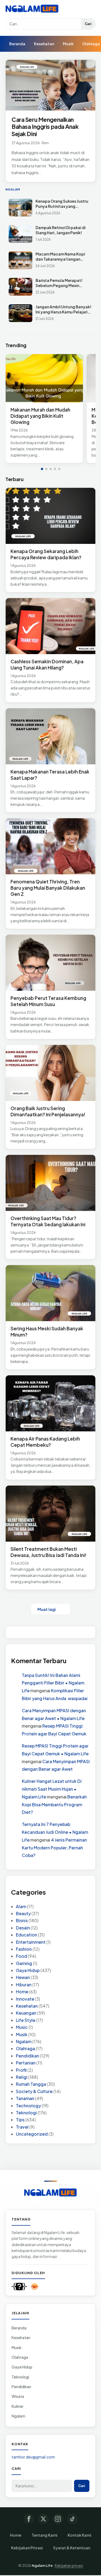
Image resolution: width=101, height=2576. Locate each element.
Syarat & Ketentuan (72, 2548)
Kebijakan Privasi (27, 2548)
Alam (21, 1906)
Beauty (23, 1913)
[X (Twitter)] (43, 2519)
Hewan (23, 1977)
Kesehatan (44, 44)
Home (22, 1992)
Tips (20, 2120)
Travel (22, 2127)
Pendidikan (27, 2056)
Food (22, 1956)
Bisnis (22, 1920)
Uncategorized (32, 2134)
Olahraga (25, 2048)
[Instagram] (58, 2519)
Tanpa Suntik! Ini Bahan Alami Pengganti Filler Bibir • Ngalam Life (53, 1683)
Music (22, 2027)
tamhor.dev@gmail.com (33, 2457)
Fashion (24, 1949)
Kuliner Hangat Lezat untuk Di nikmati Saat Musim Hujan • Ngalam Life (52, 1789)
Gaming (24, 1963)
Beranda (17, 44)
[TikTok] (72, 2519)
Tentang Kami (44, 2535)
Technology (28, 2106)
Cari (88, 24)
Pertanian (26, 2063)
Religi (22, 2077)
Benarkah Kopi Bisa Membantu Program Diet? (54, 1805)
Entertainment (31, 1942)
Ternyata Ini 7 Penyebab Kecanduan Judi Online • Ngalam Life (55, 1832)
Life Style (26, 2020)
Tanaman (25, 2098)
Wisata (18, 2396)
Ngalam (24, 2041)
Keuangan (26, 2013)
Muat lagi (47, 1609)
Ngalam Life (42, 2565)
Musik (68, 44)
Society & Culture (34, 2091)
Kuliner (18, 2406)
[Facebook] (29, 2519)
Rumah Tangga (31, 2084)
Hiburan (24, 1985)
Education (27, 1935)
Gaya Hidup (28, 1970)
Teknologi (26, 2113)
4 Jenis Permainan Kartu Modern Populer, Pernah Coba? (54, 1848)
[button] (42, 469)
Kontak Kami (79, 2535)
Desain (23, 1928)
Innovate (25, 1999)
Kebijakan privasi (69, 2565)
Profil (21, 2070)
